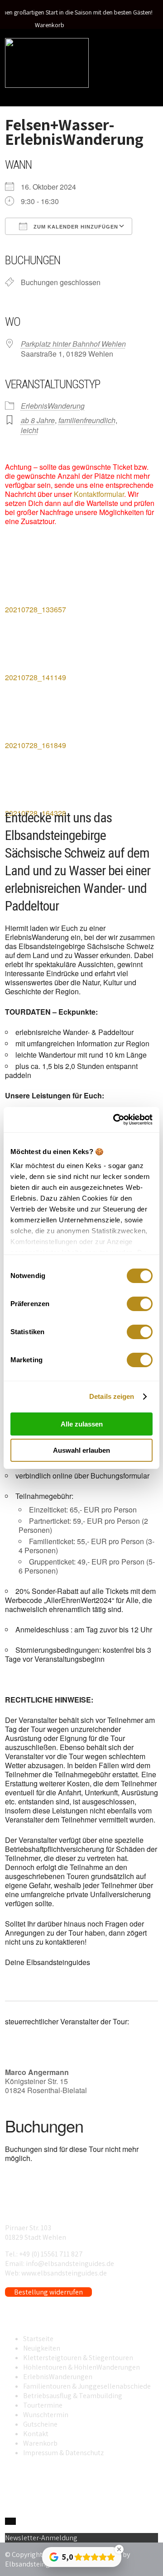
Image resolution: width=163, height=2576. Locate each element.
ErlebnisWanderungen (58, 2377)
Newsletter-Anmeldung (41, 2538)
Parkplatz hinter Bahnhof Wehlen (73, 344)
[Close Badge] (119, 2549)
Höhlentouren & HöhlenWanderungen (81, 2367)
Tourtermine (43, 2405)
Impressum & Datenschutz (63, 2453)
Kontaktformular (99, 494)
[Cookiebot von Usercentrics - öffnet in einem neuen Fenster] (115, 1120)
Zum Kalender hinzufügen (75, 227)
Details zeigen (112, 1396)
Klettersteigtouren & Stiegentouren (78, 2358)
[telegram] (13, 2521)
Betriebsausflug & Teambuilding (73, 2396)
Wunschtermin (46, 2415)
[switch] (140, 1304)
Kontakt (36, 2434)
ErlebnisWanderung (53, 406)
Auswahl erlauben (81, 1450)
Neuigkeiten (42, 2348)
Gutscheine (40, 2424)
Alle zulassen (82, 1424)
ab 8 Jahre (38, 420)
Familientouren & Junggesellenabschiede (87, 2386)
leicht (29, 430)
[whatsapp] (8, 2521)
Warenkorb (50, 25)
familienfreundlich (87, 420)
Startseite (38, 2339)
